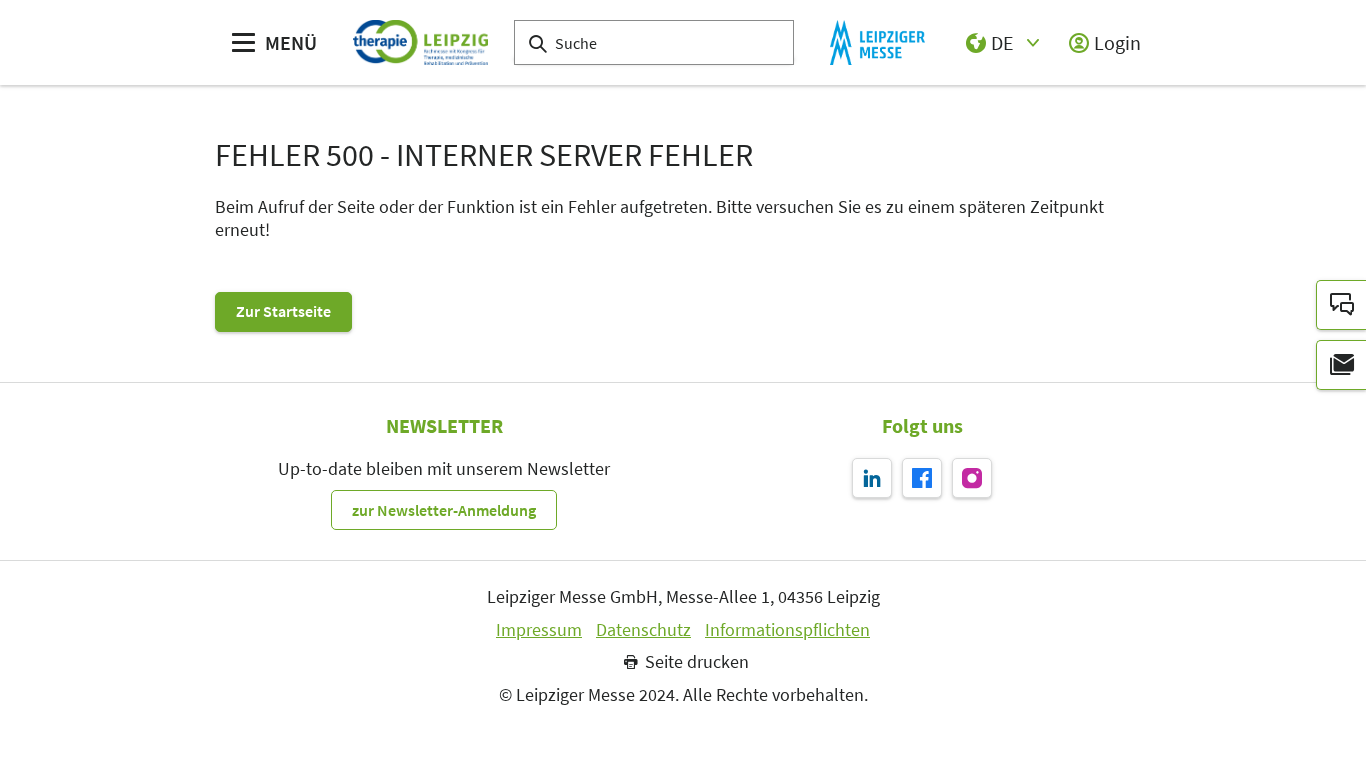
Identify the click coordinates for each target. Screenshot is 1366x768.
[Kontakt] (1341, 305)
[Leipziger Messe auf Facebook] (922, 478)
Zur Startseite (283, 311)
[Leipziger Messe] (877, 42)
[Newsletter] (1341, 365)
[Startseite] (420, 42)
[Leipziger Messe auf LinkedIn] (872, 478)
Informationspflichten (787, 630)
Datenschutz (643, 630)
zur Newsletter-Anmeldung (444, 510)
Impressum (539, 630)
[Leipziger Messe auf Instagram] (972, 478)
